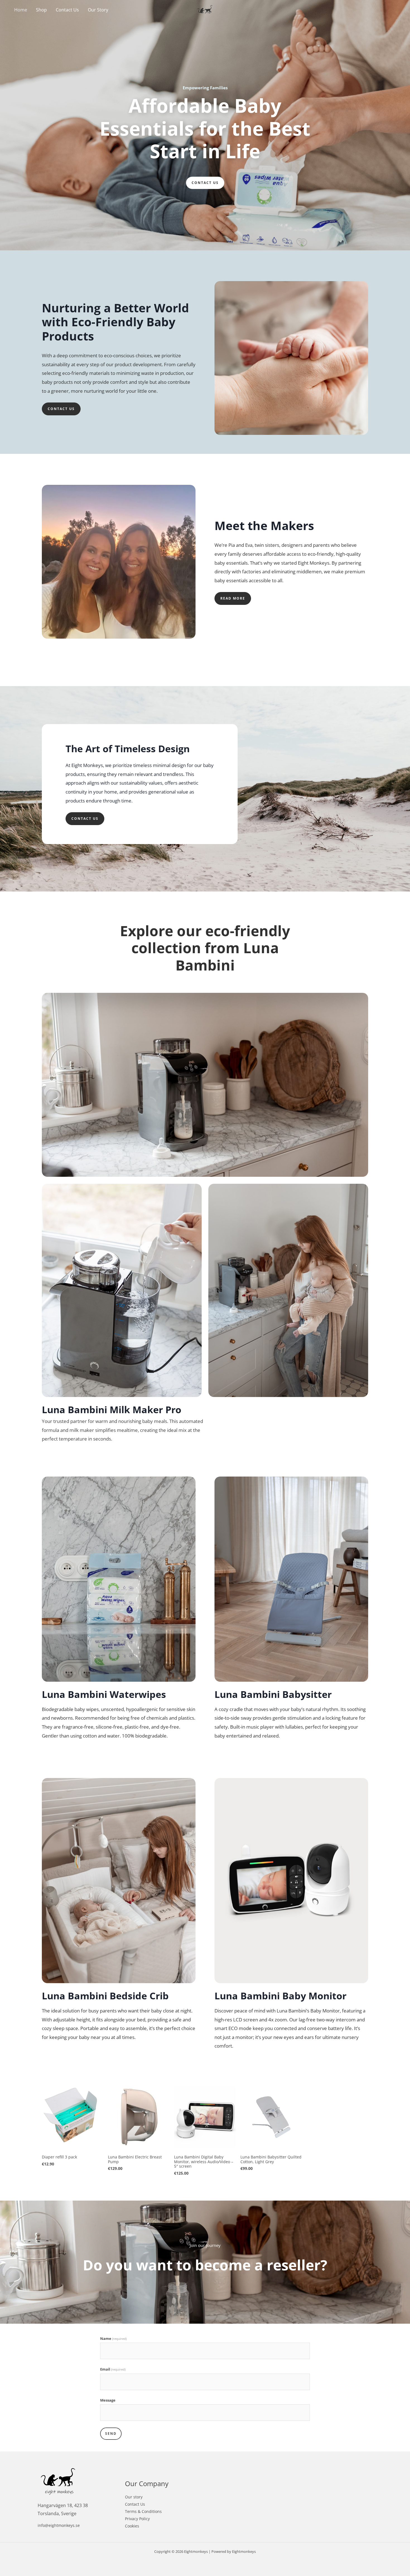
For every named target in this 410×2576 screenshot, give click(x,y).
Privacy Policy (137, 2519)
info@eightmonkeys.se (59, 2525)
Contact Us (135, 2504)
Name (113, 2338)
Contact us (205, 183)
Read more (233, 598)
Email (113, 2369)
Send (111, 2434)
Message (108, 2400)
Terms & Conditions (143, 2511)
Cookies (132, 2526)
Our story (134, 2497)
